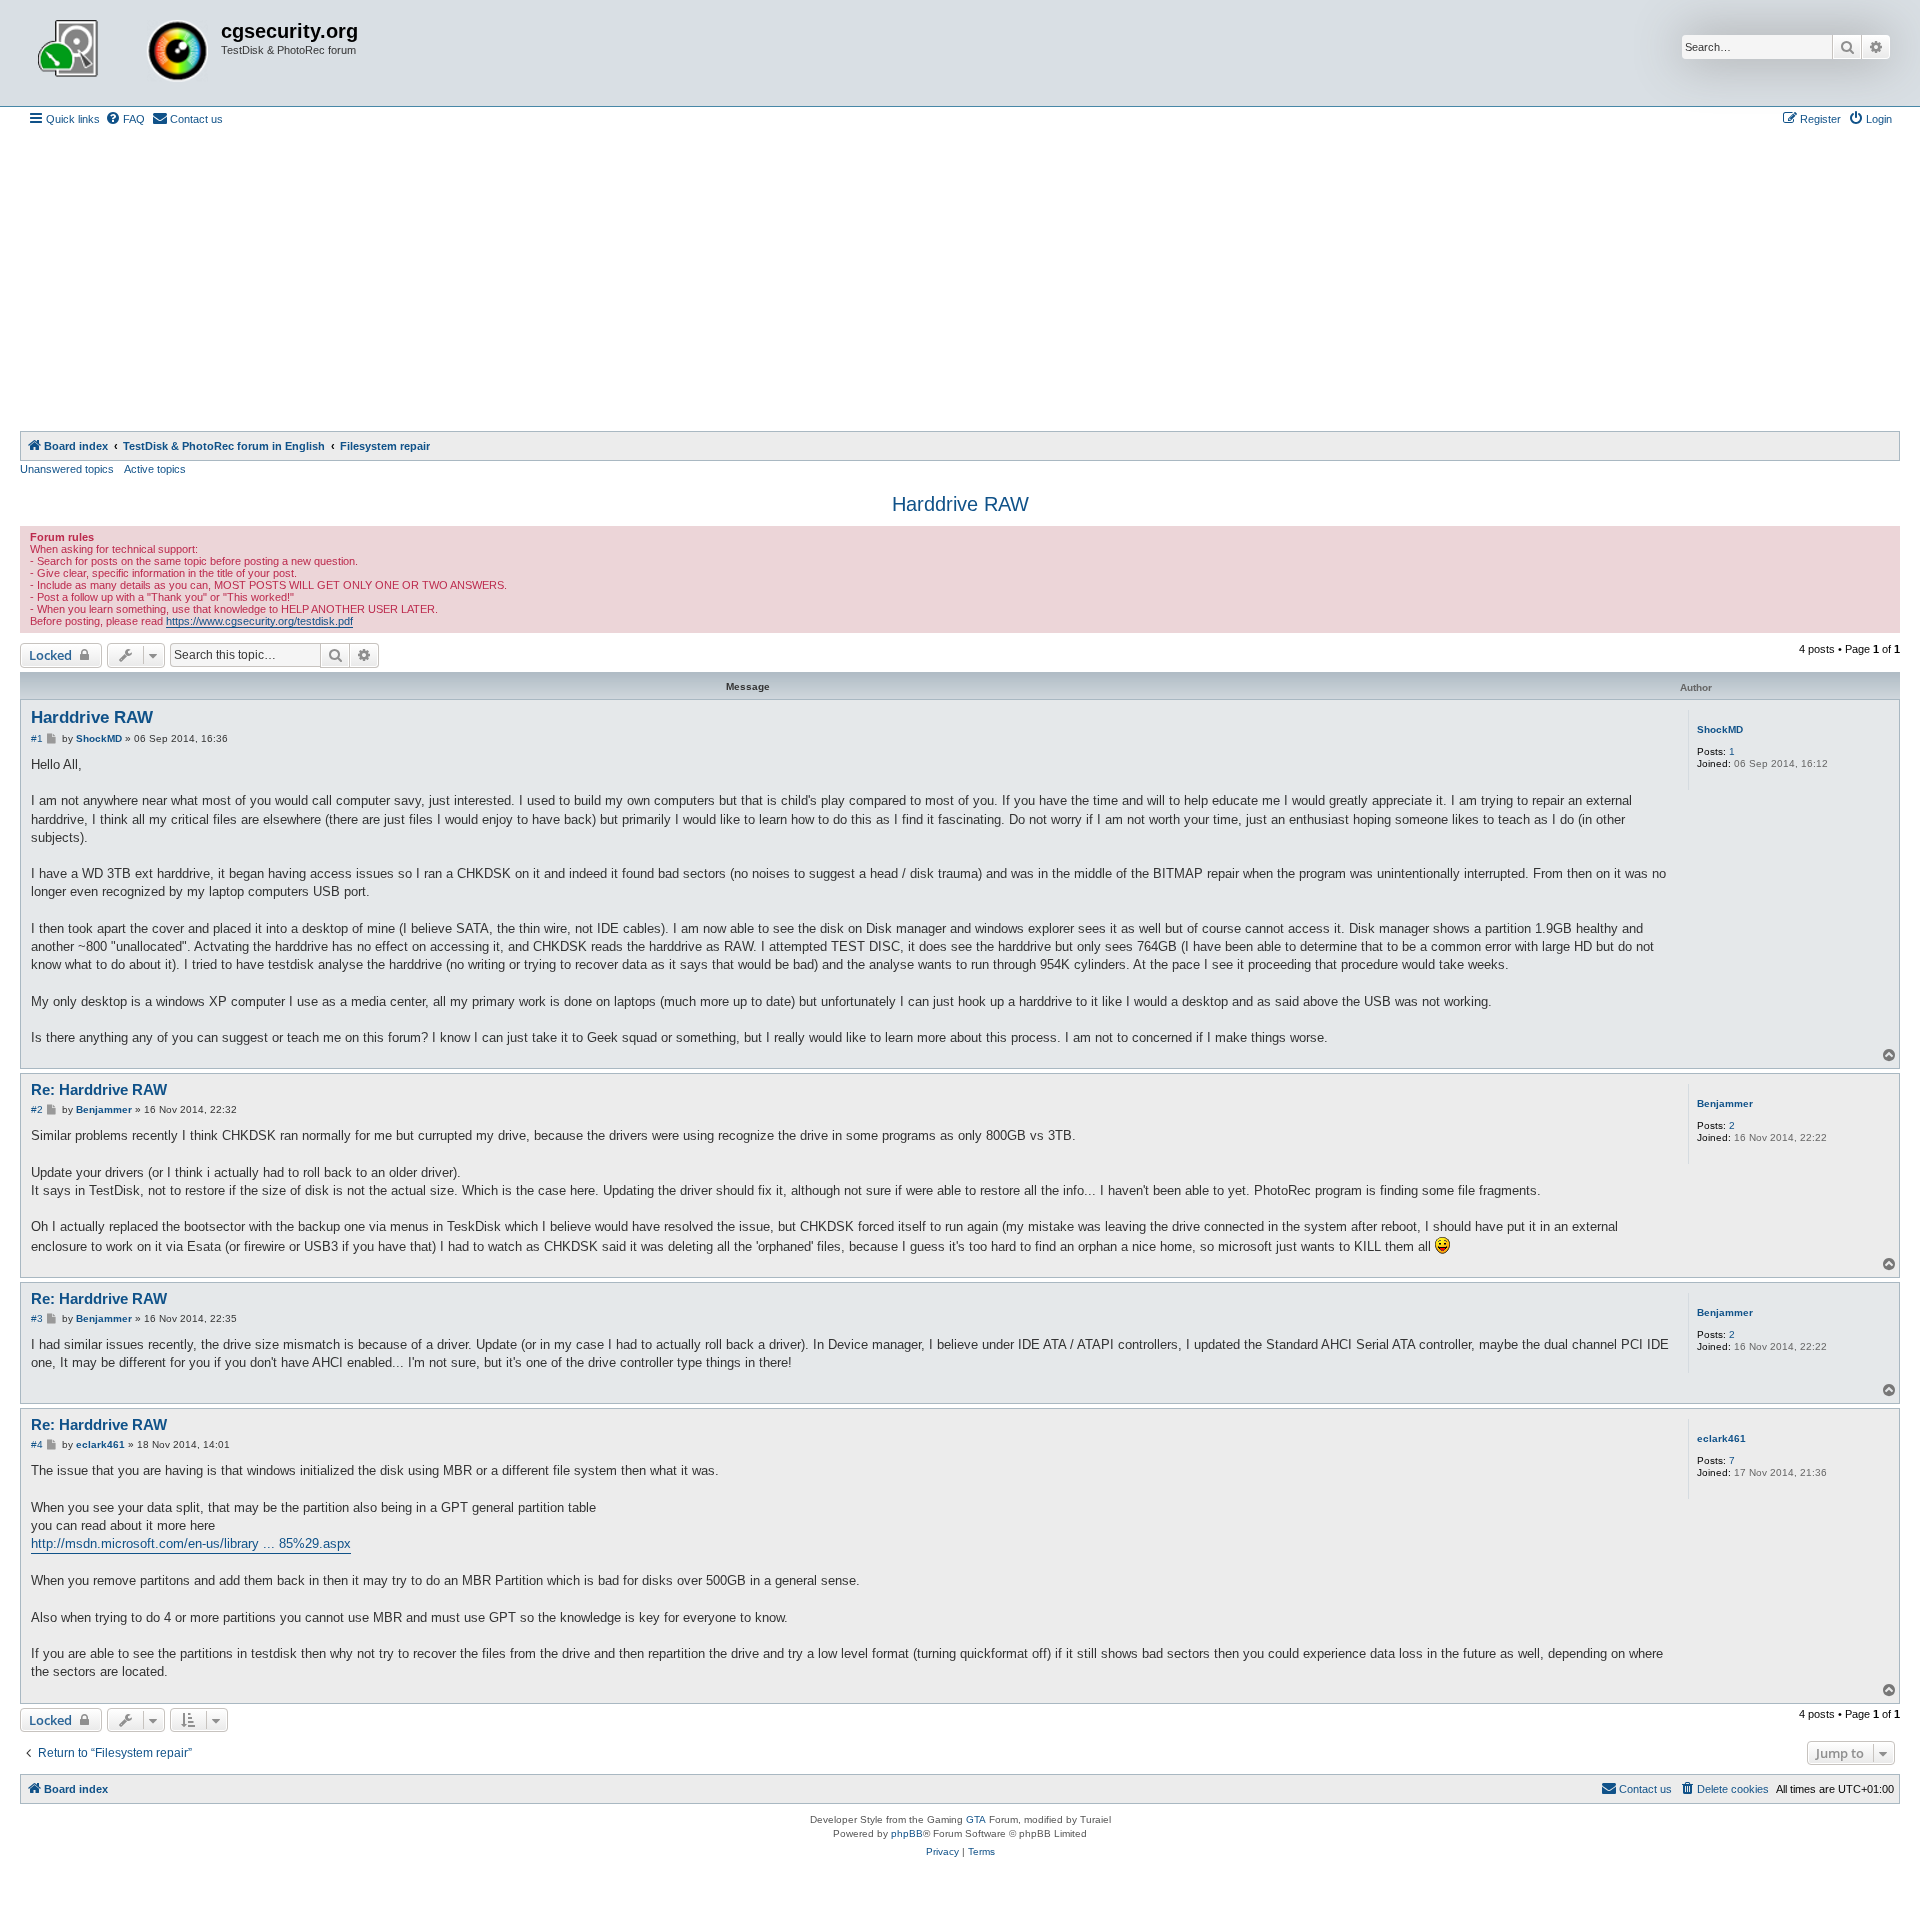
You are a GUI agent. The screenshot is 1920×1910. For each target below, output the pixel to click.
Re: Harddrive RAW (99, 1089)
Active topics (155, 469)
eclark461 (1721, 1438)
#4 (37, 1444)
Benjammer (1725, 1103)
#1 (37, 738)
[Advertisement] (960, 281)
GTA (976, 1819)
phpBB (907, 1833)
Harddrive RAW (960, 504)
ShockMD (1720, 729)
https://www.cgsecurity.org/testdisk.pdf (259, 621)
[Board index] (123, 53)
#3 (37, 1318)
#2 (37, 1109)
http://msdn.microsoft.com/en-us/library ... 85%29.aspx (191, 1543)
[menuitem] (125, 119)
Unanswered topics (67, 469)
